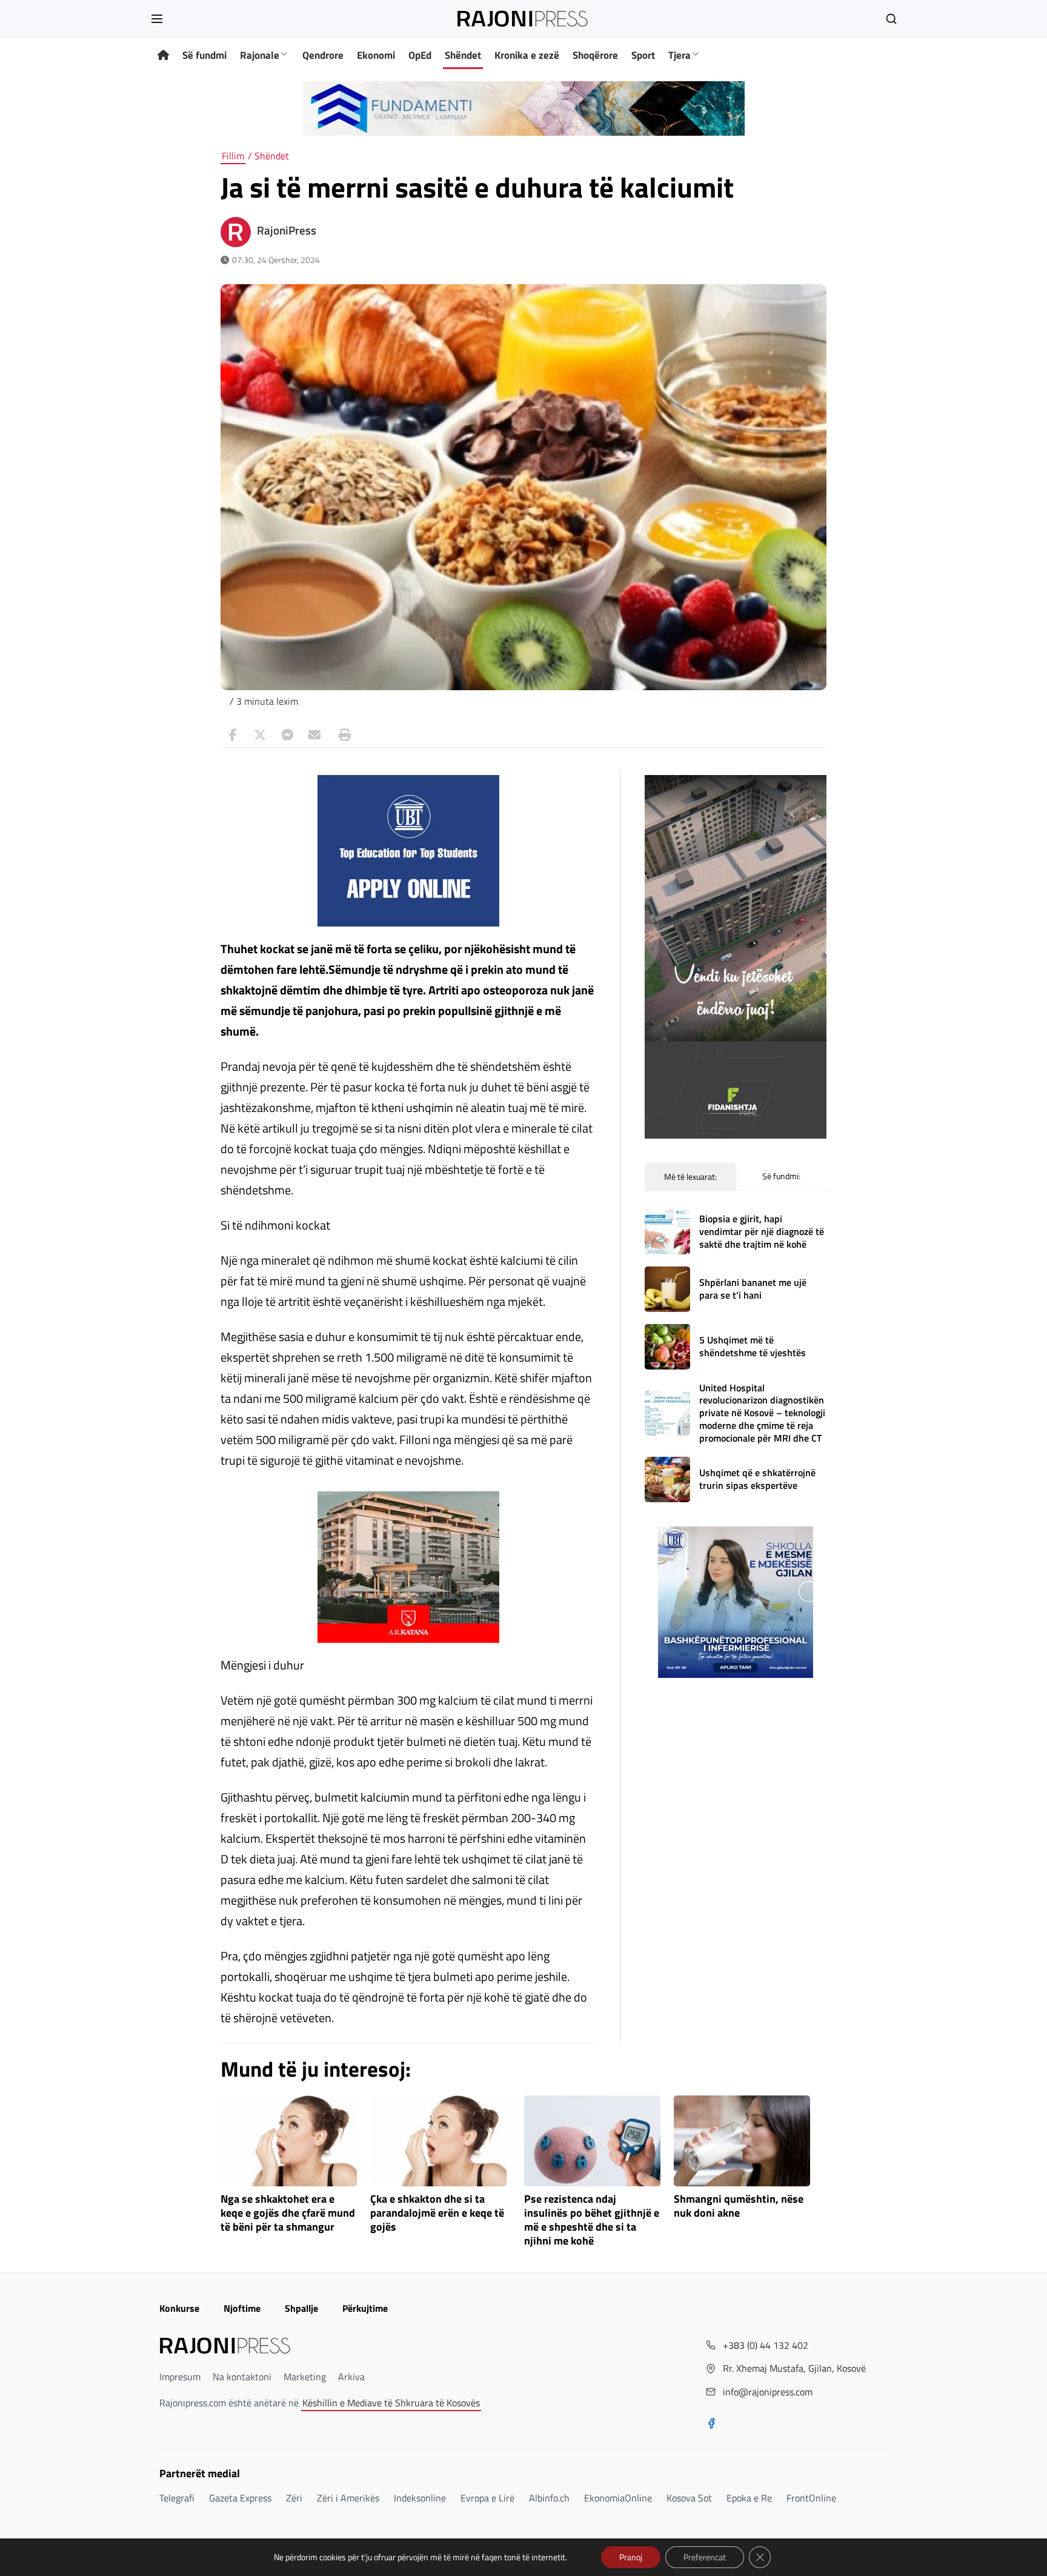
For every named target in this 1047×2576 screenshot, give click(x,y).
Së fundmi (204, 55)
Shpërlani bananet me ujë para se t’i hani (753, 1289)
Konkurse (179, 2308)
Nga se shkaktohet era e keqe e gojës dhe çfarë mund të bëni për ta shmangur (288, 2213)
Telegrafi (177, 2498)
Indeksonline (420, 2498)
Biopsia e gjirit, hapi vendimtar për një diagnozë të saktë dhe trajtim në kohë (762, 1231)
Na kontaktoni (242, 2377)
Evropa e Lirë (487, 2498)
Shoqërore (595, 55)
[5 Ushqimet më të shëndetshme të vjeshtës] (667, 1347)
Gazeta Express (240, 2498)
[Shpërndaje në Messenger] (287, 735)
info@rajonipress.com (768, 2392)
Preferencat (705, 2557)
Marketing (305, 2377)
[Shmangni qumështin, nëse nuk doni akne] (742, 2141)
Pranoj (631, 2557)
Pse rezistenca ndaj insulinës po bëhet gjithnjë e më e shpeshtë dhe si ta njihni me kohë (592, 2220)
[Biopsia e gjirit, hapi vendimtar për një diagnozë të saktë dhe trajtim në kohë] (667, 1232)
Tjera (680, 55)
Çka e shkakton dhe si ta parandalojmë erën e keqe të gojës (437, 2213)
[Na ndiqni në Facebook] (711, 2425)
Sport (643, 55)
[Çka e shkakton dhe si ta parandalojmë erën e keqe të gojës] (438, 2141)
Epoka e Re (749, 2498)
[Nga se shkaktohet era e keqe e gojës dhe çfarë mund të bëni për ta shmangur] (289, 2141)
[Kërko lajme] (891, 19)
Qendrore (323, 55)
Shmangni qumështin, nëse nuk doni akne (739, 2206)
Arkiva (351, 2377)
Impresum (180, 2377)
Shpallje (301, 2308)
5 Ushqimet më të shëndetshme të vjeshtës (753, 1346)
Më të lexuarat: (690, 1177)
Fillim (233, 156)
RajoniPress (287, 230)
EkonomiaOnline (618, 2498)
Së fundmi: (781, 1176)
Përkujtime (365, 2308)
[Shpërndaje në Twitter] (260, 735)
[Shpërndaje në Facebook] (233, 735)
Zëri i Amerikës (348, 2498)
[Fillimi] (163, 55)
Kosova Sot (689, 2498)
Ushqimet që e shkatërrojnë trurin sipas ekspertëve (757, 1479)
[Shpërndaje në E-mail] (314, 735)
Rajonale (260, 55)
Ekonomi (376, 55)
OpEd (420, 55)
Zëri (294, 2498)
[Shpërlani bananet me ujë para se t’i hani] (667, 1289)
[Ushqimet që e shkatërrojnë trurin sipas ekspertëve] (667, 1479)
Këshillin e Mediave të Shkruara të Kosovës (391, 2403)
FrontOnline (811, 2498)
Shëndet (463, 55)
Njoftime (242, 2308)
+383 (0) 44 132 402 (766, 2345)
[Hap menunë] (157, 19)
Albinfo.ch (549, 2498)
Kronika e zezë (527, 55)
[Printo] (342, 735)
